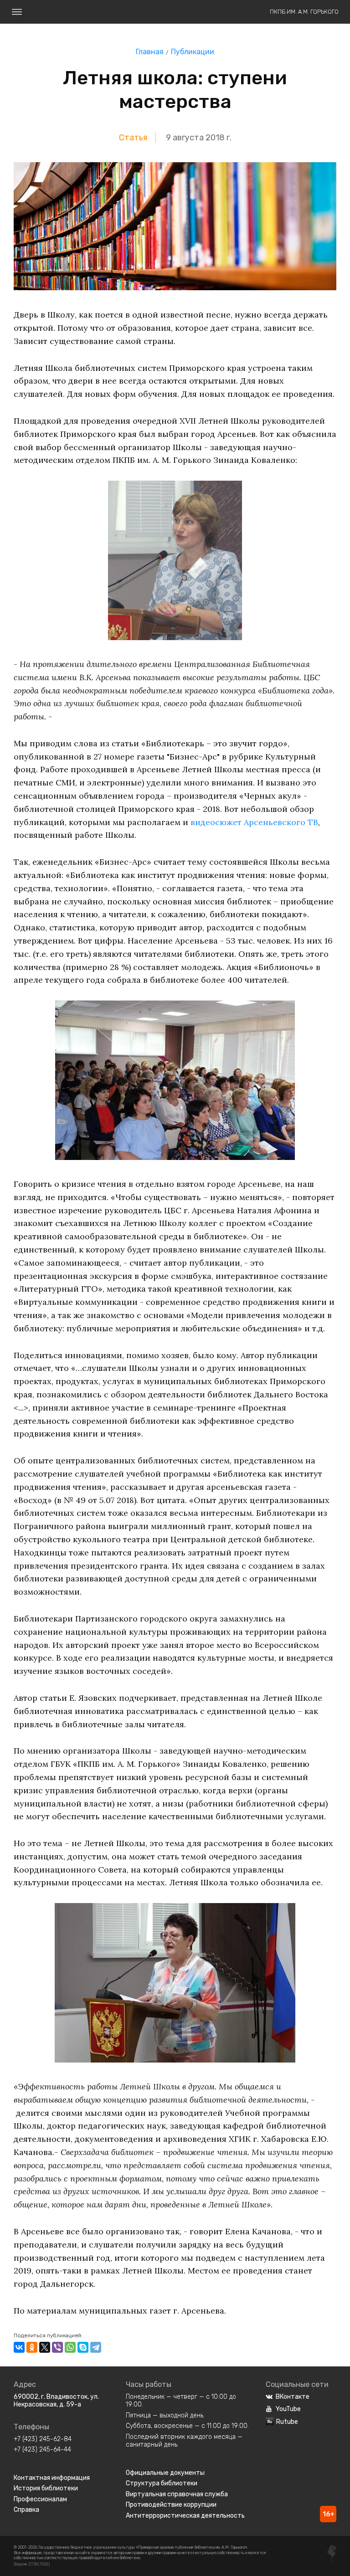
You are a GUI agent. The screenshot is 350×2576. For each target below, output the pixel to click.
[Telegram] (96, 2347)
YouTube (288, 2409)
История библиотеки (46, 2488)
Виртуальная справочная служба (177, 2494)
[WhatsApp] (70, 2347)
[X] (45, 2347)
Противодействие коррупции (171, 2505)
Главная (150, 52)
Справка (26, 2510)
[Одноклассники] (32, 2347)
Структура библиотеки (162, 2483)
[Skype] (83, 2347)
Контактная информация (52, 2478)
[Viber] (57, 2347)
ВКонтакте (293, 2397)
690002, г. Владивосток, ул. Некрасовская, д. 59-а (56, 2401)
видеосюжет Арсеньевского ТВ (254, 822)
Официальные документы (165, 2473)
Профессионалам (40, 2499)
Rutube (287, 2422)
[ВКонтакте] (19, 2347)
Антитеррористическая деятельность (185, 2516)
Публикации (193, 52)
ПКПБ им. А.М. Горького (304, 12)
